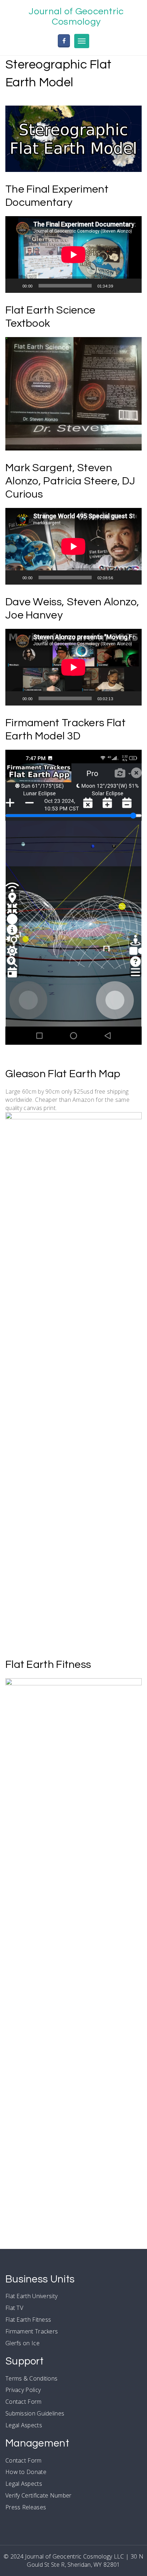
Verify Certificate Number (39, 2495)
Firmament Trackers (32, 2331)
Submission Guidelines (35, 2413)
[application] (73, 254)
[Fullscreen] (132, 286)
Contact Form (24, 2402)
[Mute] (121, 286)
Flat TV (14, 2308)
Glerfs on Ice (22, 2343)
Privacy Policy (23, 2390)
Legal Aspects (24, 2425)
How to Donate (26, 2472)
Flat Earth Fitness (28, 2320)
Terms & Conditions (31, 2378)
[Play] (15, 286)
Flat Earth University (31, 2296)
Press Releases (26, 2507)
